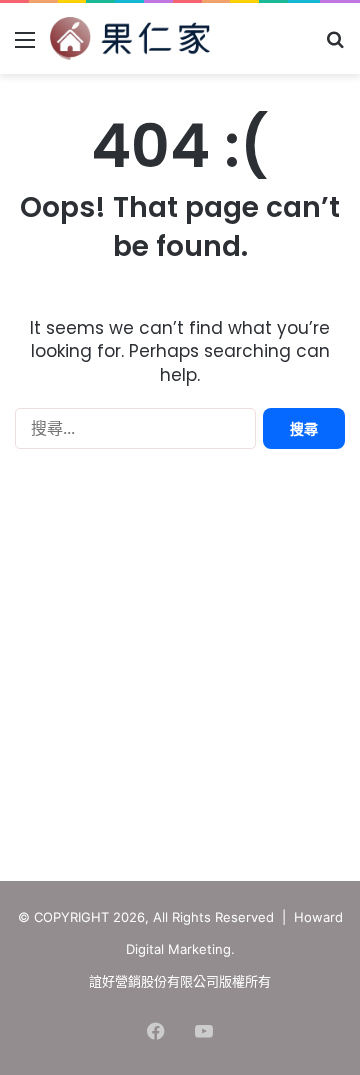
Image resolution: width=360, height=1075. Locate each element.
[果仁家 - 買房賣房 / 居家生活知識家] (130, 38)
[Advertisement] (180, 670)
